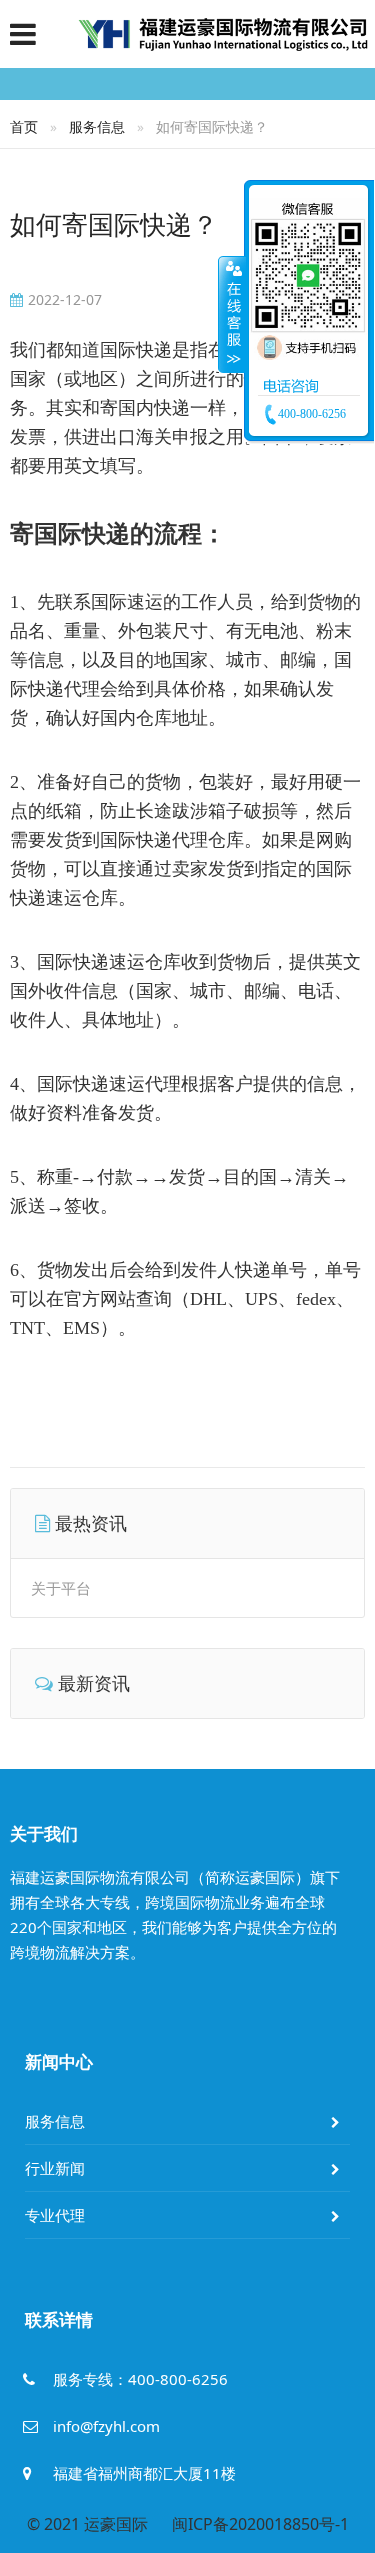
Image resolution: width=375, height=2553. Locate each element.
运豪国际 (116, 2524)
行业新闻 (55, 2168)
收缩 (232, 314)
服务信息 (97, 126)
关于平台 (61, 1588)
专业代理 (55, 2215)
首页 (24, 126)
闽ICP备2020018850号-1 (260, 2524)
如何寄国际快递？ (114, 224)
